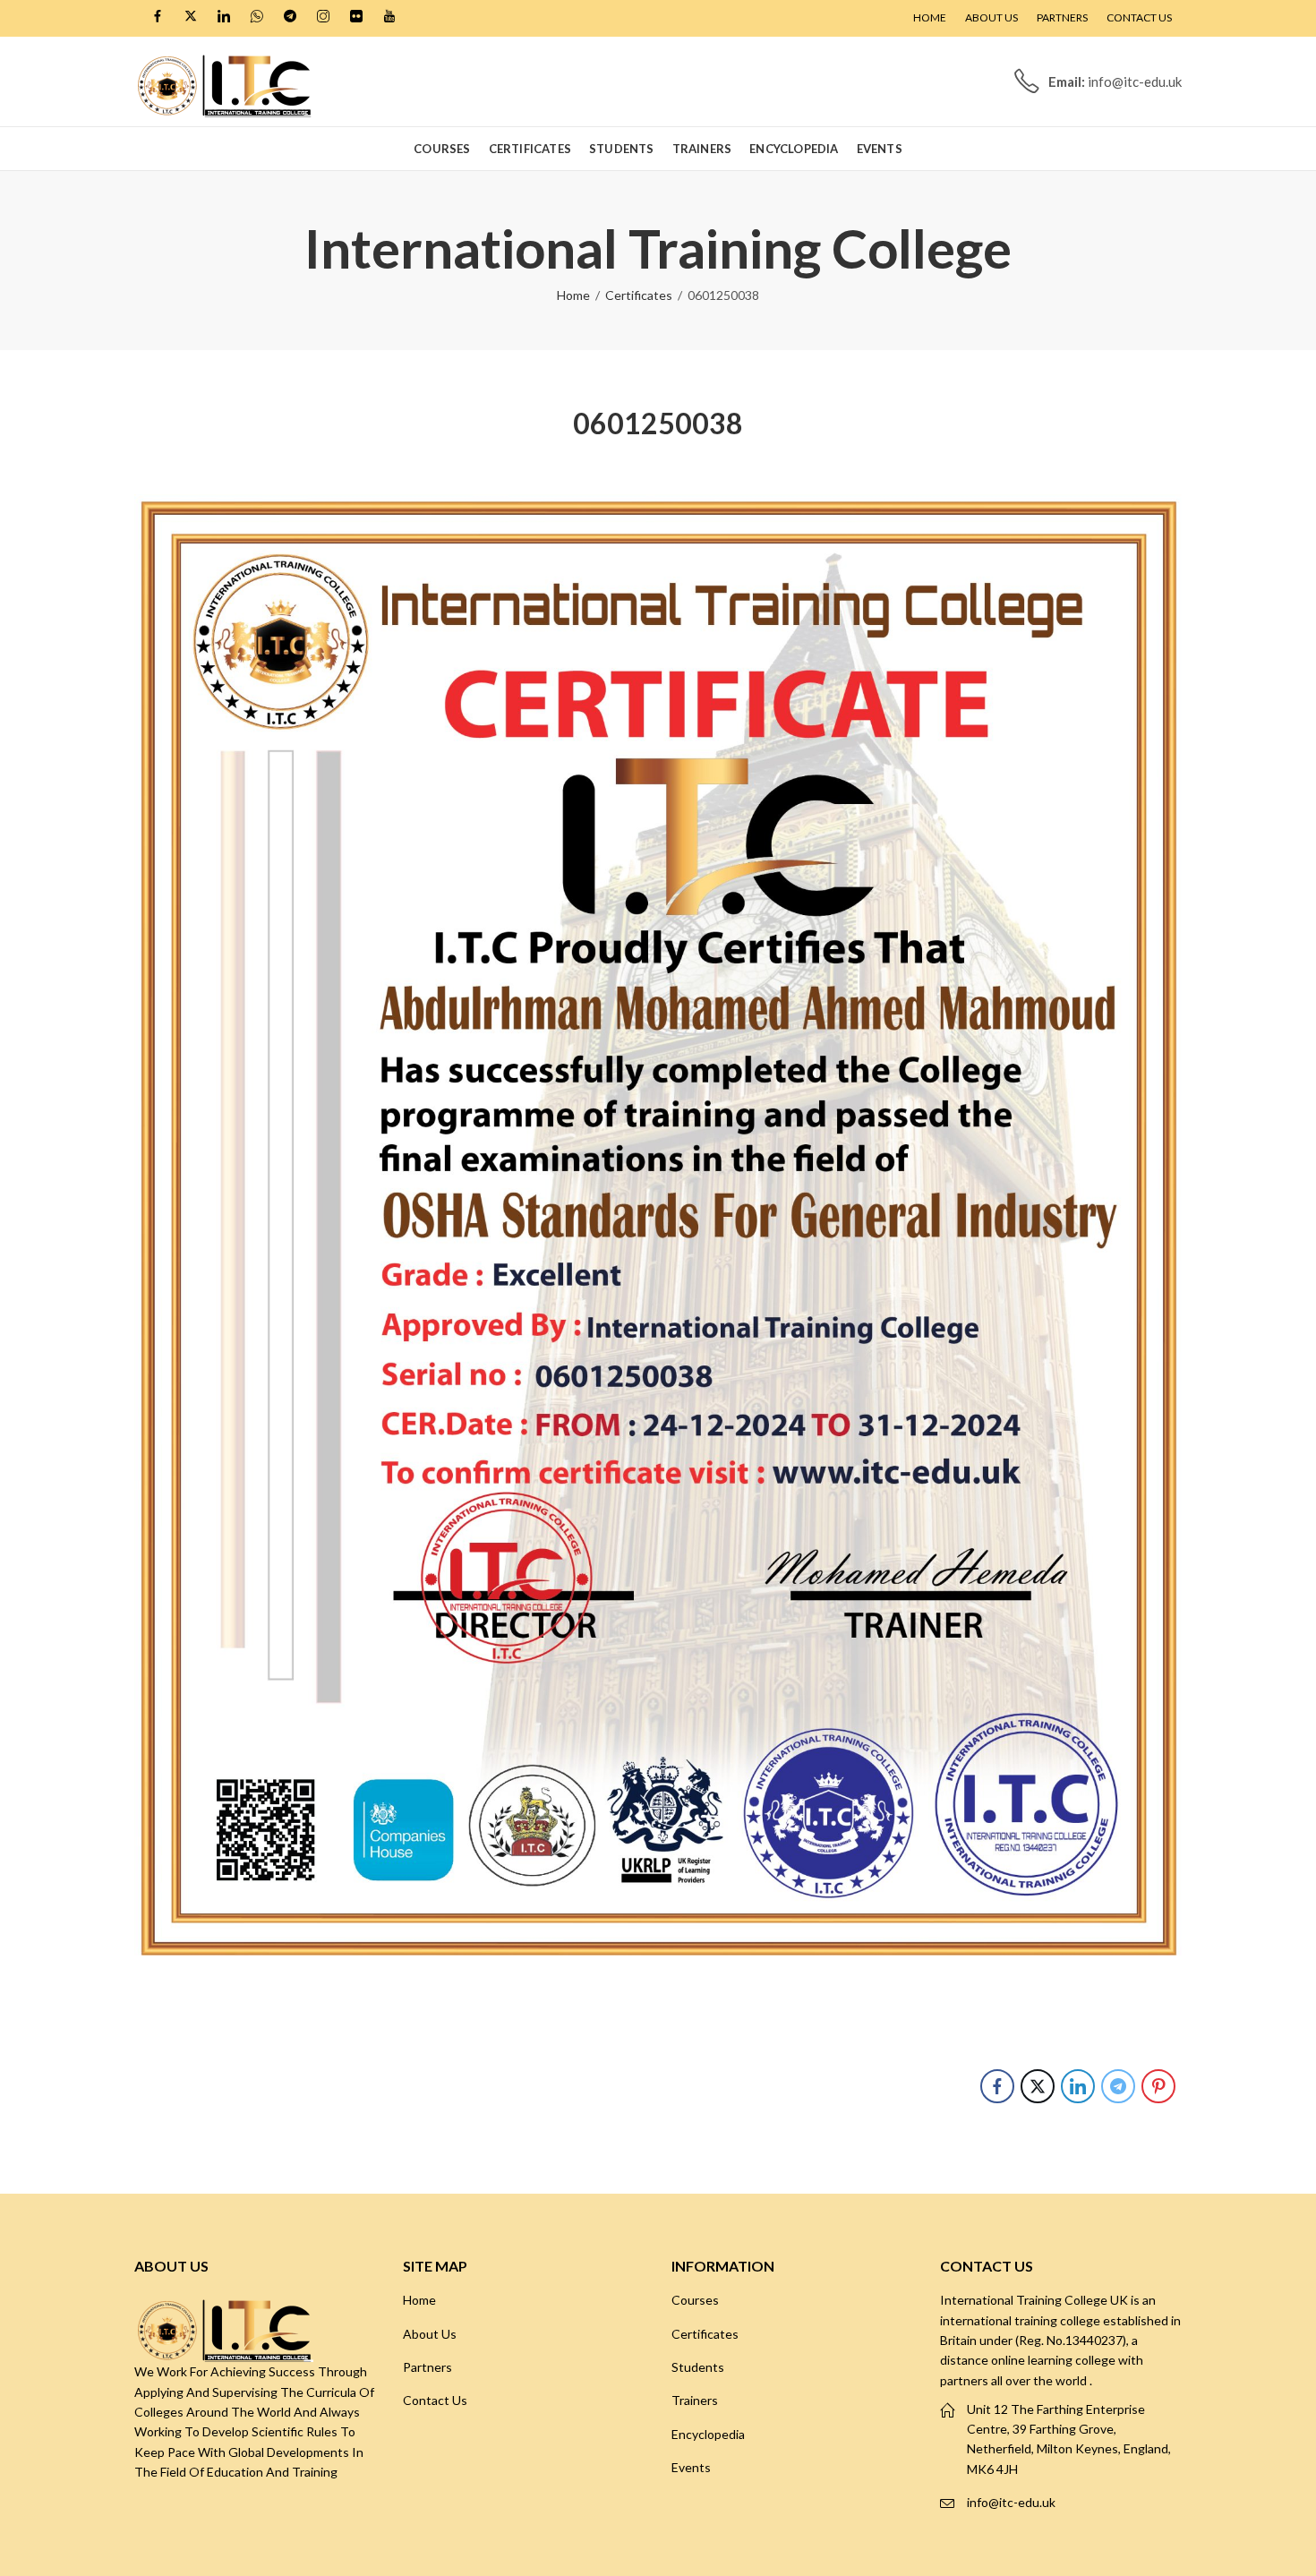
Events (691, 2467)
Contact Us (435, 2400)
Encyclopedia (708, 2434)
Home (573, 295)
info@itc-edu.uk (1011, 2502)
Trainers (695, 2400)
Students (698, 2367)
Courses (695, 2300)
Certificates (639, 295)
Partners (427, 2367)
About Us (430, 2334)
